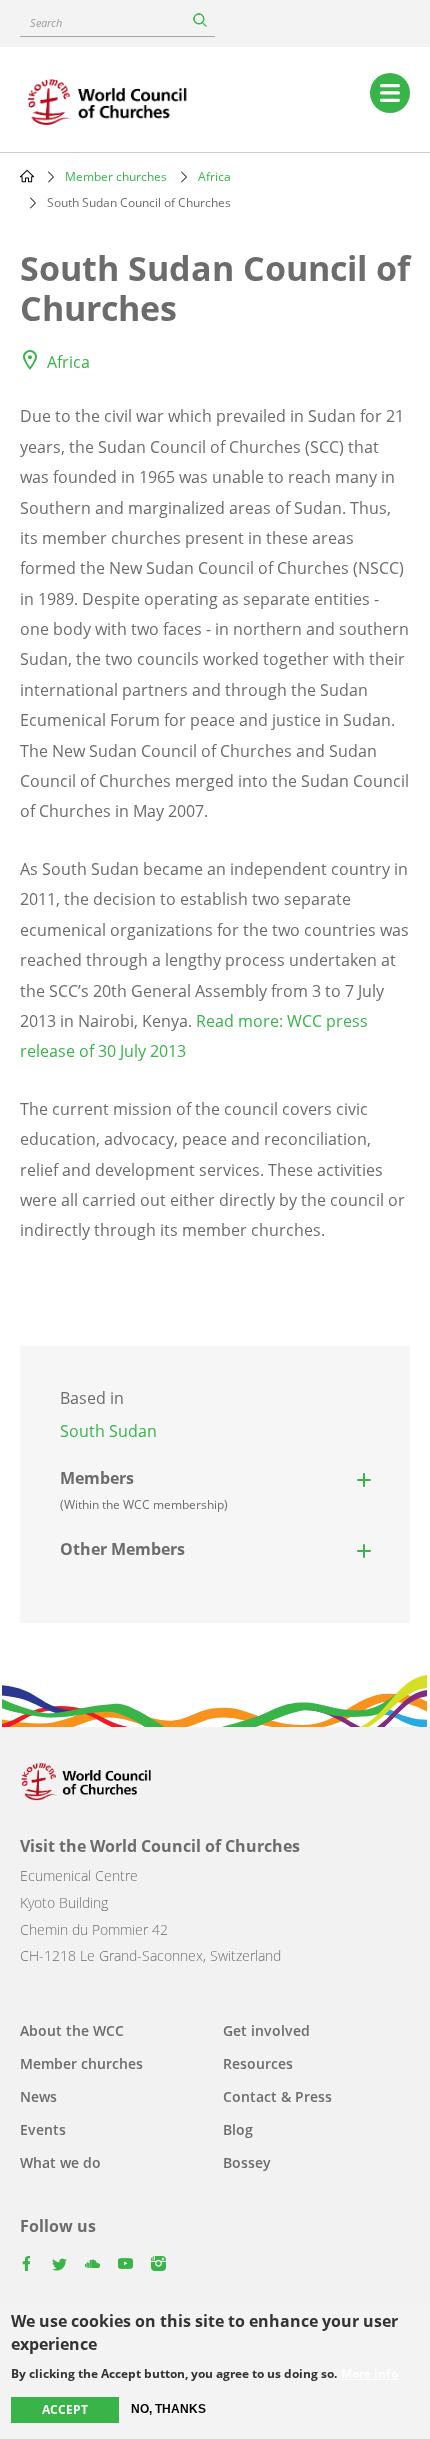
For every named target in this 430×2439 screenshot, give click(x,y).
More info (369, 2374)
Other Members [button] (122, 1549)
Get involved (266, 2030)
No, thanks (168, 2409)
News (38, 2096)
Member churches (116, 176)
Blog (238, 2129)
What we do (60, 2162)
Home (27, 176)
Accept (65, 2409)
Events (43, 2129)
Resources (258, 2063)
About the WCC (72, 2030)
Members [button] (144, 1490)
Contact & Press (277, 2096)
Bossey (247, 2162)
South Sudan (108, 1431)
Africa (214, 176)
